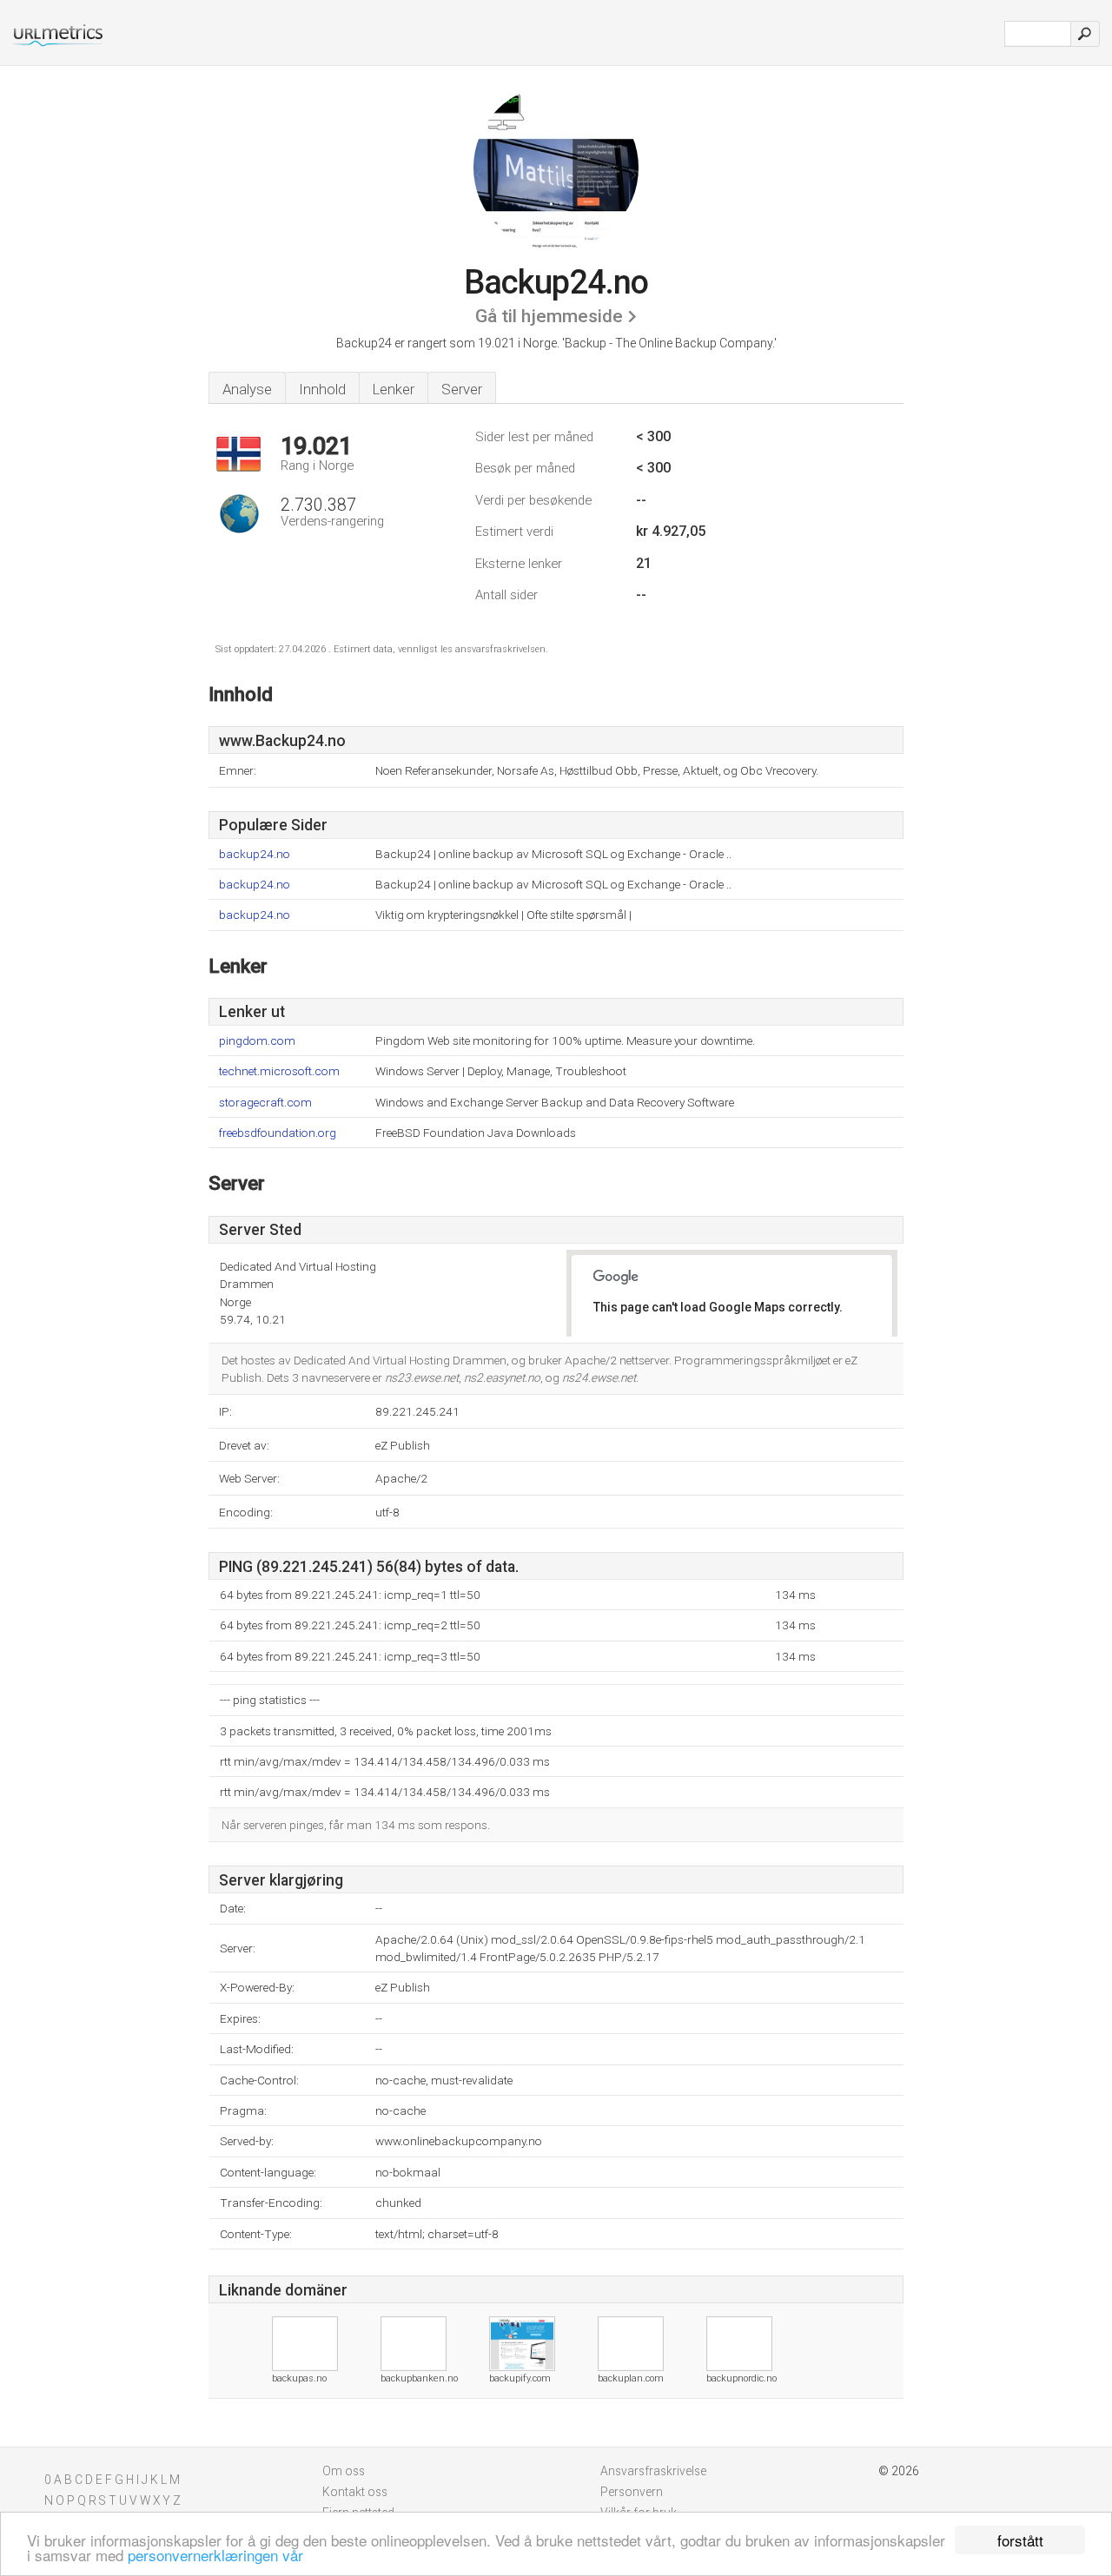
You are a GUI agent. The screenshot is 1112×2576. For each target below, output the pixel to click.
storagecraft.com (265, 1103)
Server (462, 389)
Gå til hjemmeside (549, 316)
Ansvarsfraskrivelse (653, 2471)
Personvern (632, 2492)
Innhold (322, 389)
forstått (1020, 2540)
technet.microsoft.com (279, 1071)
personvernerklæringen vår (215, 2555)
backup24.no (255, 854)
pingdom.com (257, 1041)
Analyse (247, 389)
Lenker (394, 389)
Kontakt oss (355, 2492)
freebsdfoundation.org (278, 1133)
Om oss (344, 2471)
